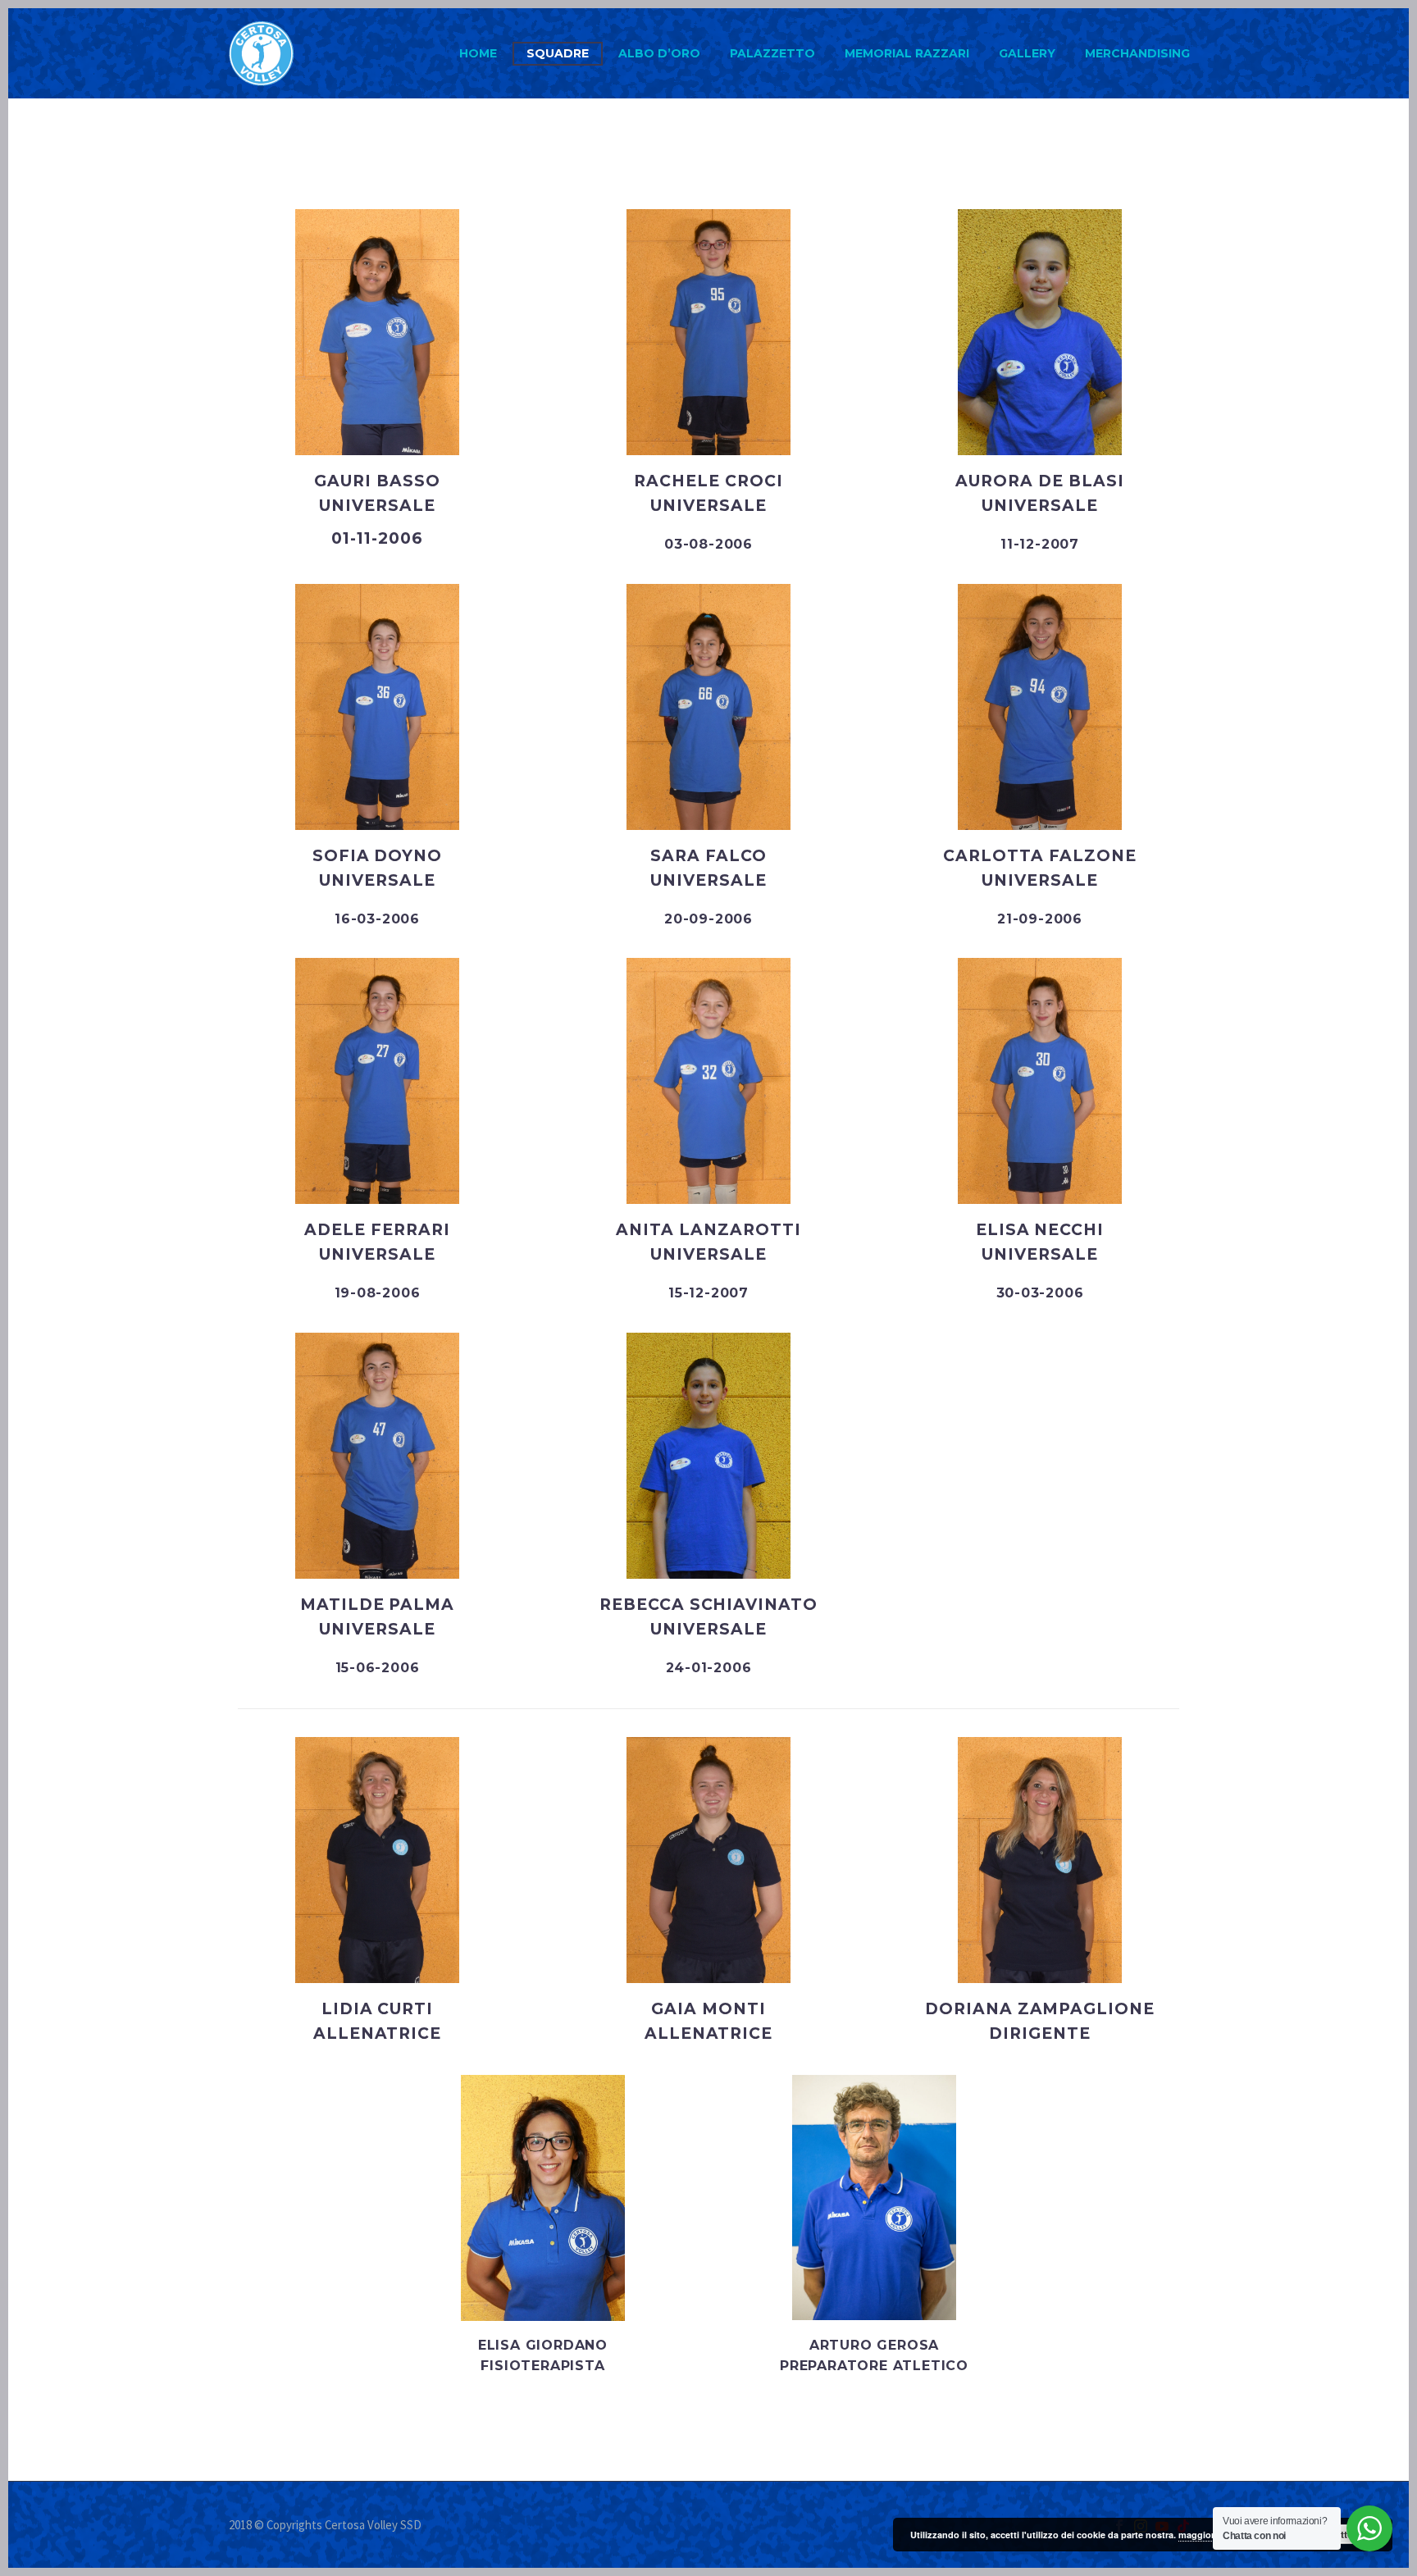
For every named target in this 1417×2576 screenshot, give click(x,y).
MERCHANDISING (1137, 53)
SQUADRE (558, 53)
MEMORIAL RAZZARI (907, 53)
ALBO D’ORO (659, 53)
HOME (478, 53)
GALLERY (1027, 53)
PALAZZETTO (772, 53)
